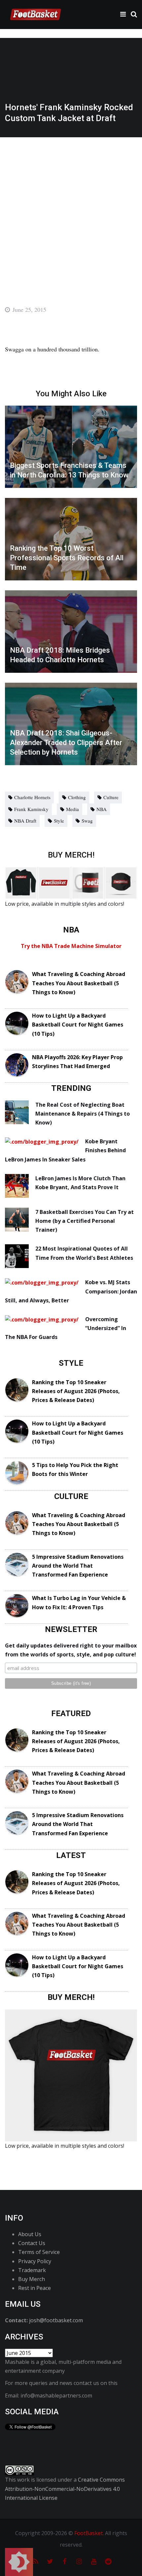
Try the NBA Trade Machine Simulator (71, 946)
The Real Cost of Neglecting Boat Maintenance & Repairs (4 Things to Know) (83, 1114)
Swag (87, 821)
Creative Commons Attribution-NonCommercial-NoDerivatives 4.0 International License (65, 2489)
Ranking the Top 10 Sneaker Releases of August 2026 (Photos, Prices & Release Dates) (76, 1391)
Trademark (32, 2270)
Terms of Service (39, 2252)
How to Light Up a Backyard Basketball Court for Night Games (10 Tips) (78, 1025)
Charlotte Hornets (32, 797)
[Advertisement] (71, 212)
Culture (111, 797)
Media (72, 809)
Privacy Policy (35, 2261)
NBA (102, 809)
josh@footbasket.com (56, 2320)
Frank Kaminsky (31, 809)
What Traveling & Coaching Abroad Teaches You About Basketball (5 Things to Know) (79, 983)
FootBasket (89, 2533)
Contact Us (32, 2243)
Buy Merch (32, 2279)
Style (59, 821)
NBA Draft (25, 821)
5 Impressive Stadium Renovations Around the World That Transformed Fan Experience (78, 1566)
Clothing (77, 797)
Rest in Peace (35, 2288)
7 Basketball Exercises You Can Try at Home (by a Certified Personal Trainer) (85, 1221)
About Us (30, 2234)
